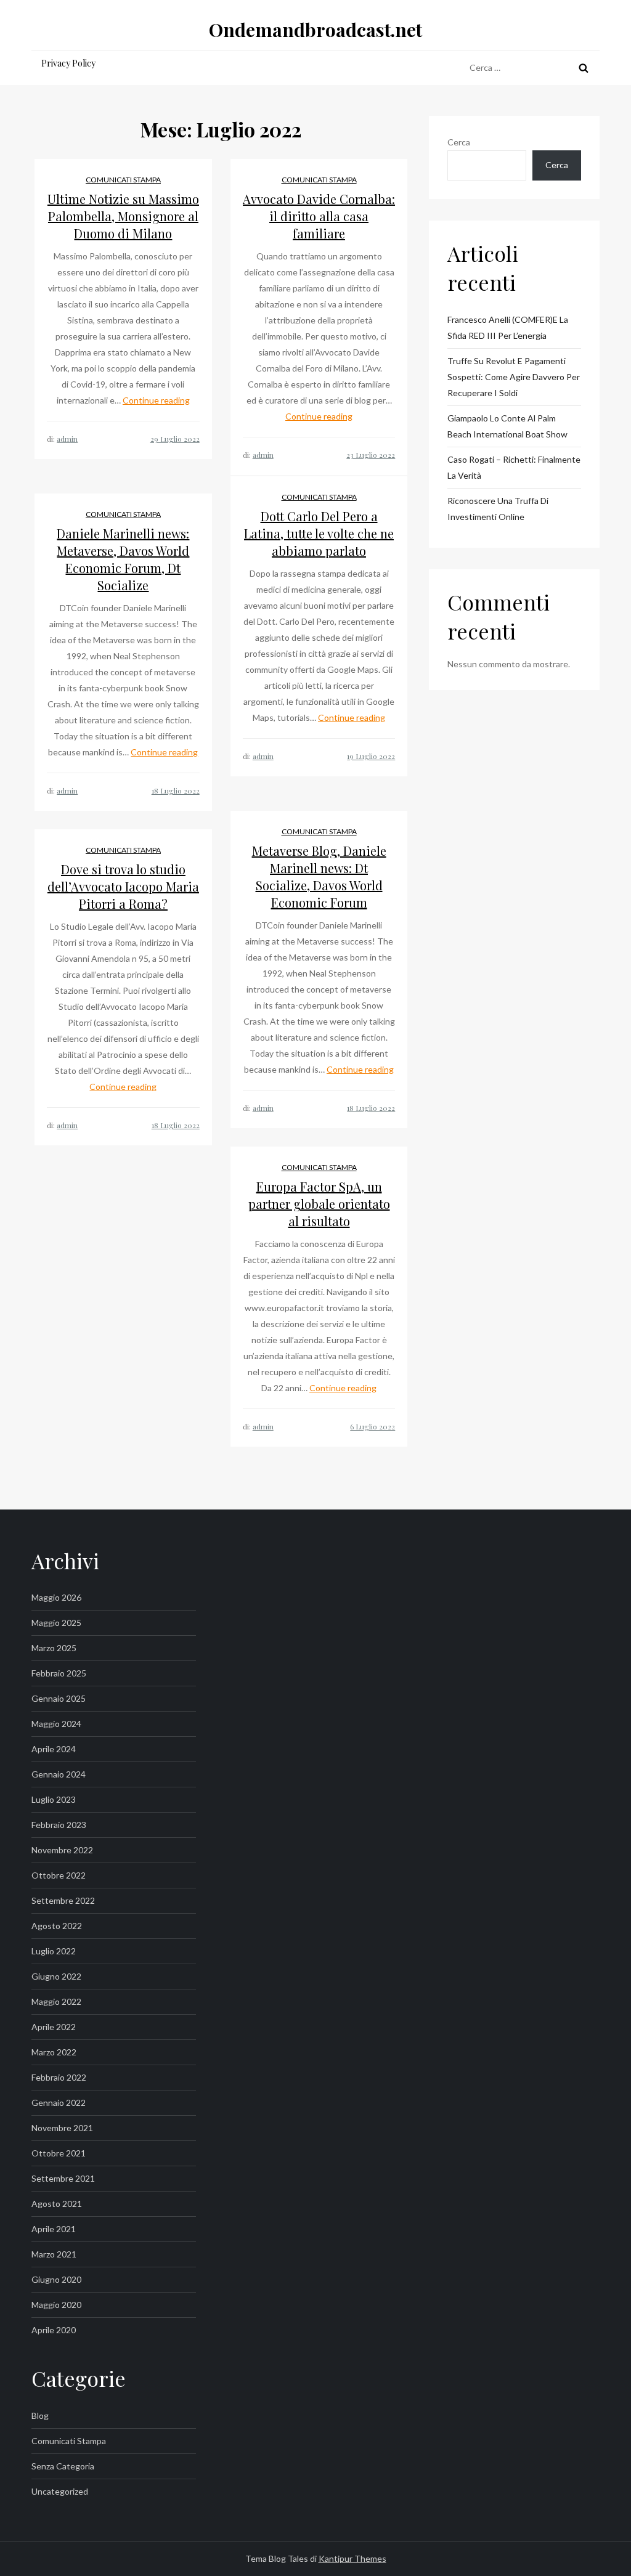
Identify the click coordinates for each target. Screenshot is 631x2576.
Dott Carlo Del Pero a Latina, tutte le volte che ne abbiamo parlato (319, 533)
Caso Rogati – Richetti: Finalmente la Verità (514, 467)
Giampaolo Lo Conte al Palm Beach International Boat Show (507, 426)
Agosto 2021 (57, 2204)
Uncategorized (60, 2491)
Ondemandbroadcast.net (315, 30)
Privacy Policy (68, 63)
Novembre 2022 (62, 1850)
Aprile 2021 (54, 2229)
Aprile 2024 (54, 1749)
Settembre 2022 (63, 1900)
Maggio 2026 (56, 1597)
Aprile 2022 (54, 2027)
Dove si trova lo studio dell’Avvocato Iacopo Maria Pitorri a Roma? (123, 886)
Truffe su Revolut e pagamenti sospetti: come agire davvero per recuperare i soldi (514, 377)
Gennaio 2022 (59, 2103)
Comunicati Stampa (123, 180)
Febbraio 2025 (59, 1673)
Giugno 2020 (56, 2279)
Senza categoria (63, 2466)
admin (67, 439)
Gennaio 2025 (59, 1698)
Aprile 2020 (54, 2330)
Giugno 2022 (56, 1976)
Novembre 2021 (62, 2128)
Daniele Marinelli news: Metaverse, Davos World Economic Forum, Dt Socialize (123, 559)
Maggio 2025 (56, 1623)
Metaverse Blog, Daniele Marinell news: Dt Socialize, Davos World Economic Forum (319, 876)
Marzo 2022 (54, 2052)
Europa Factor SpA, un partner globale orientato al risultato (319, 1204)
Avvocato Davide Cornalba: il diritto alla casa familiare (319, 216)
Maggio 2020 (56, 2305)
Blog (40, 2416)
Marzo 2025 (54, 1648)
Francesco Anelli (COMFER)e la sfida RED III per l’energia (508, 327)
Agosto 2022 (57, 1926)
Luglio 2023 (54, 1799)
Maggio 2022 (56, 2001)
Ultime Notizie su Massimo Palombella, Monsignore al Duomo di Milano (123, 216)
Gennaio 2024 (59, 1774)
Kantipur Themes (352, 2558)
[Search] (584, 68)
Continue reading (156, 400)
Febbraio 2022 (59, 2077)
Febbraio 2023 (59, 1825)
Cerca (459, 142)
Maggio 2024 (56, 1724)
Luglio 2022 (54, 1951)
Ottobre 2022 (59, 1875)
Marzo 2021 (54, 2254)
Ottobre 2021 (59, 2153)
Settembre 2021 (63, 2178)
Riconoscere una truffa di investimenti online (498, 509)
